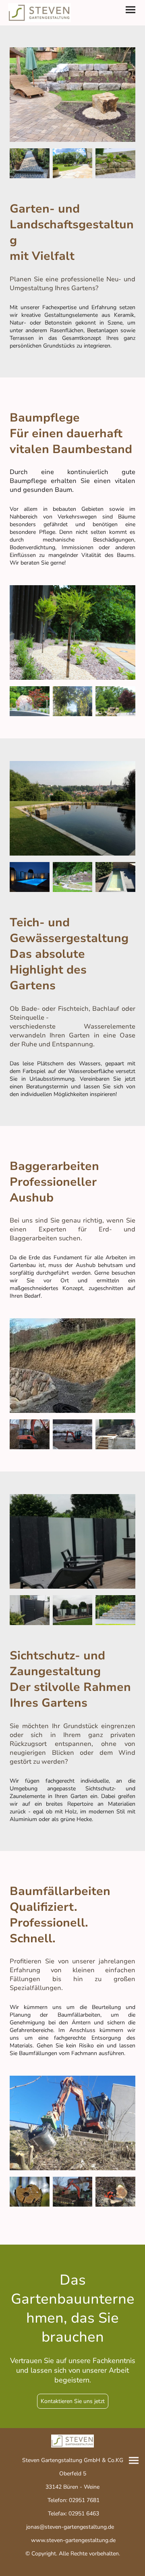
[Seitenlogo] (39, 13)
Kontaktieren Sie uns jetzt (73, 2401)
